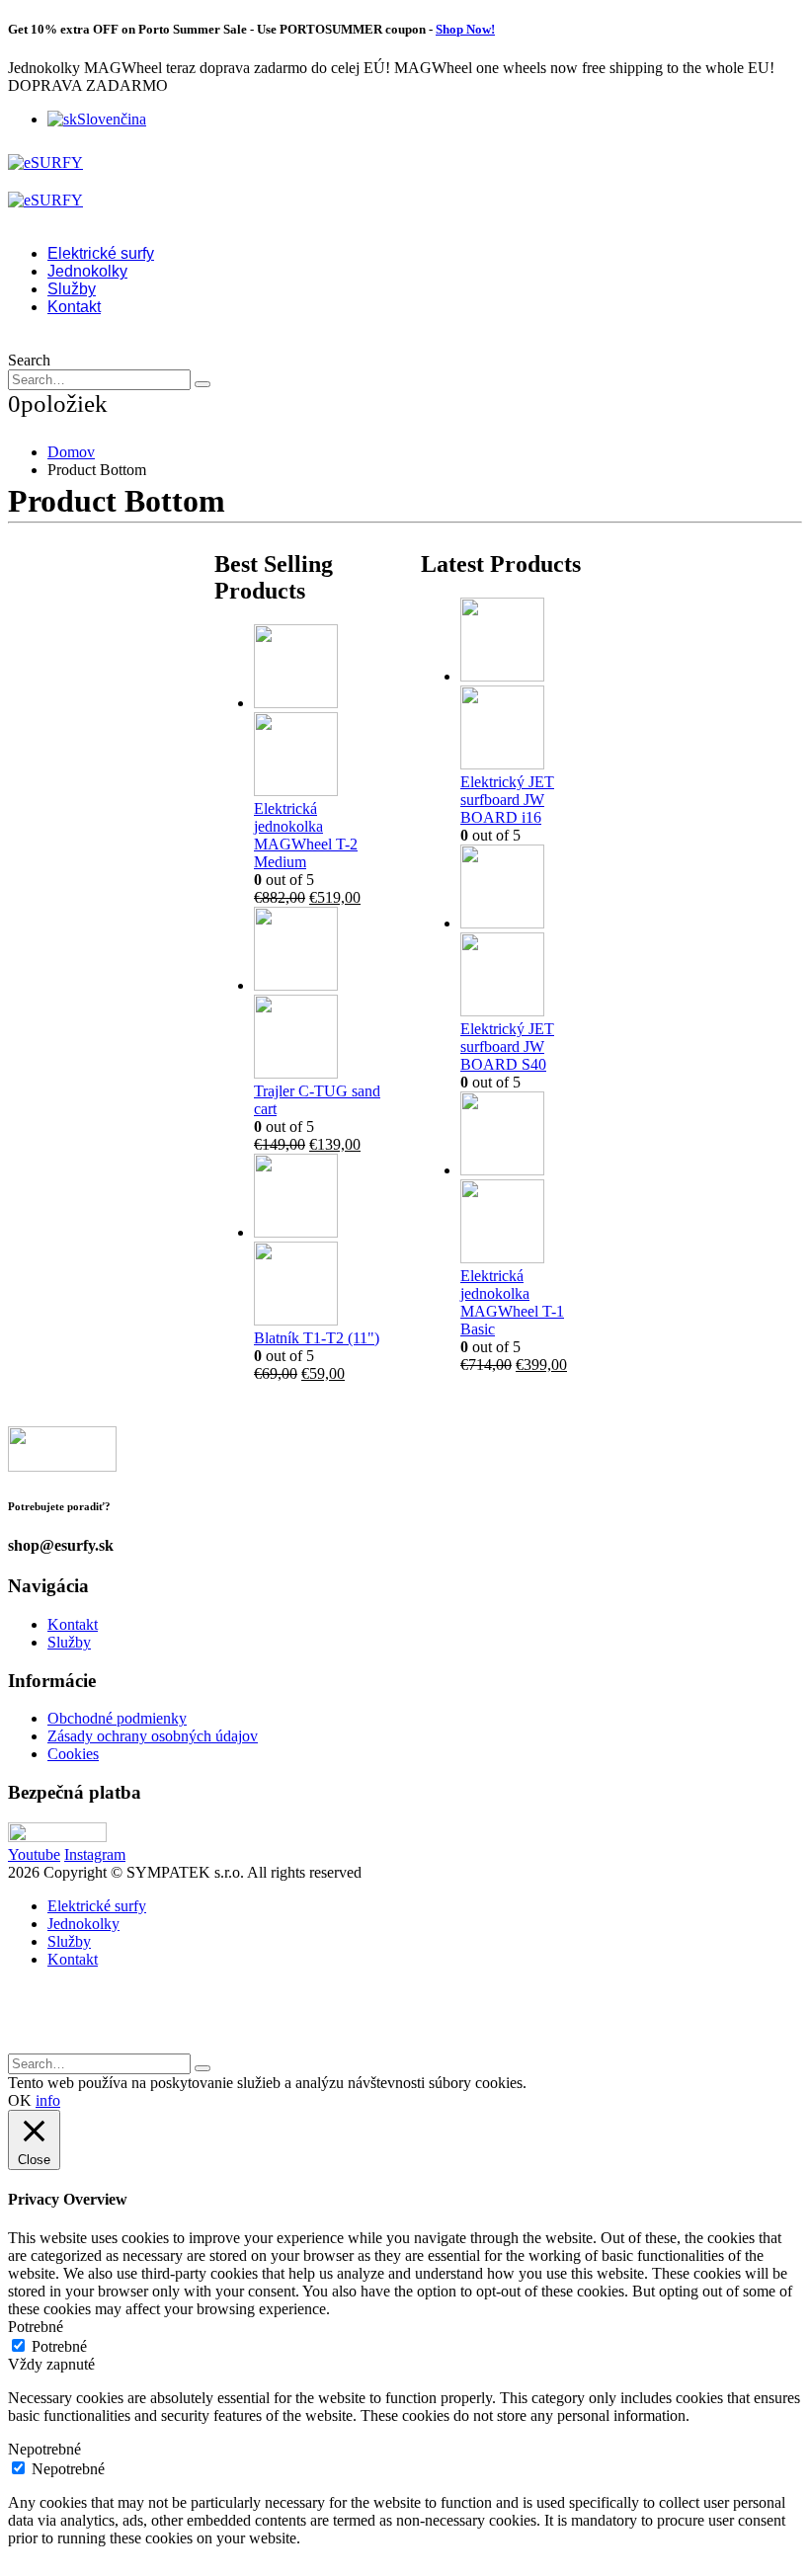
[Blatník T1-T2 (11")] (322, 1242)
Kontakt (74, 307)
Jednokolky (87, 271)
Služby (72, 289)
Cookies (73, 1754)
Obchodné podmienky (117, 1718)
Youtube (34, 1854)
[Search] (202, 384)
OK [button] (20, 2100)
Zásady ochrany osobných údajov (153, 1736)
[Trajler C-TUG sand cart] (322, 995)
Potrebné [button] (36, 2327)
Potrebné (59, 2346)
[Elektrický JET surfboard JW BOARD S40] (528, 932)
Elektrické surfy (101, 253)
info (48, 2100)
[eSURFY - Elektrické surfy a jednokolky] (45, 162)
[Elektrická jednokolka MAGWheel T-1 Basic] (528, 1179)
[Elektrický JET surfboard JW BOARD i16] (528, 685)
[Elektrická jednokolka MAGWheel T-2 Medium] (322, 712)
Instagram (95, 1854)
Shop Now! (465, 29)
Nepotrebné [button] (44, 2449)
